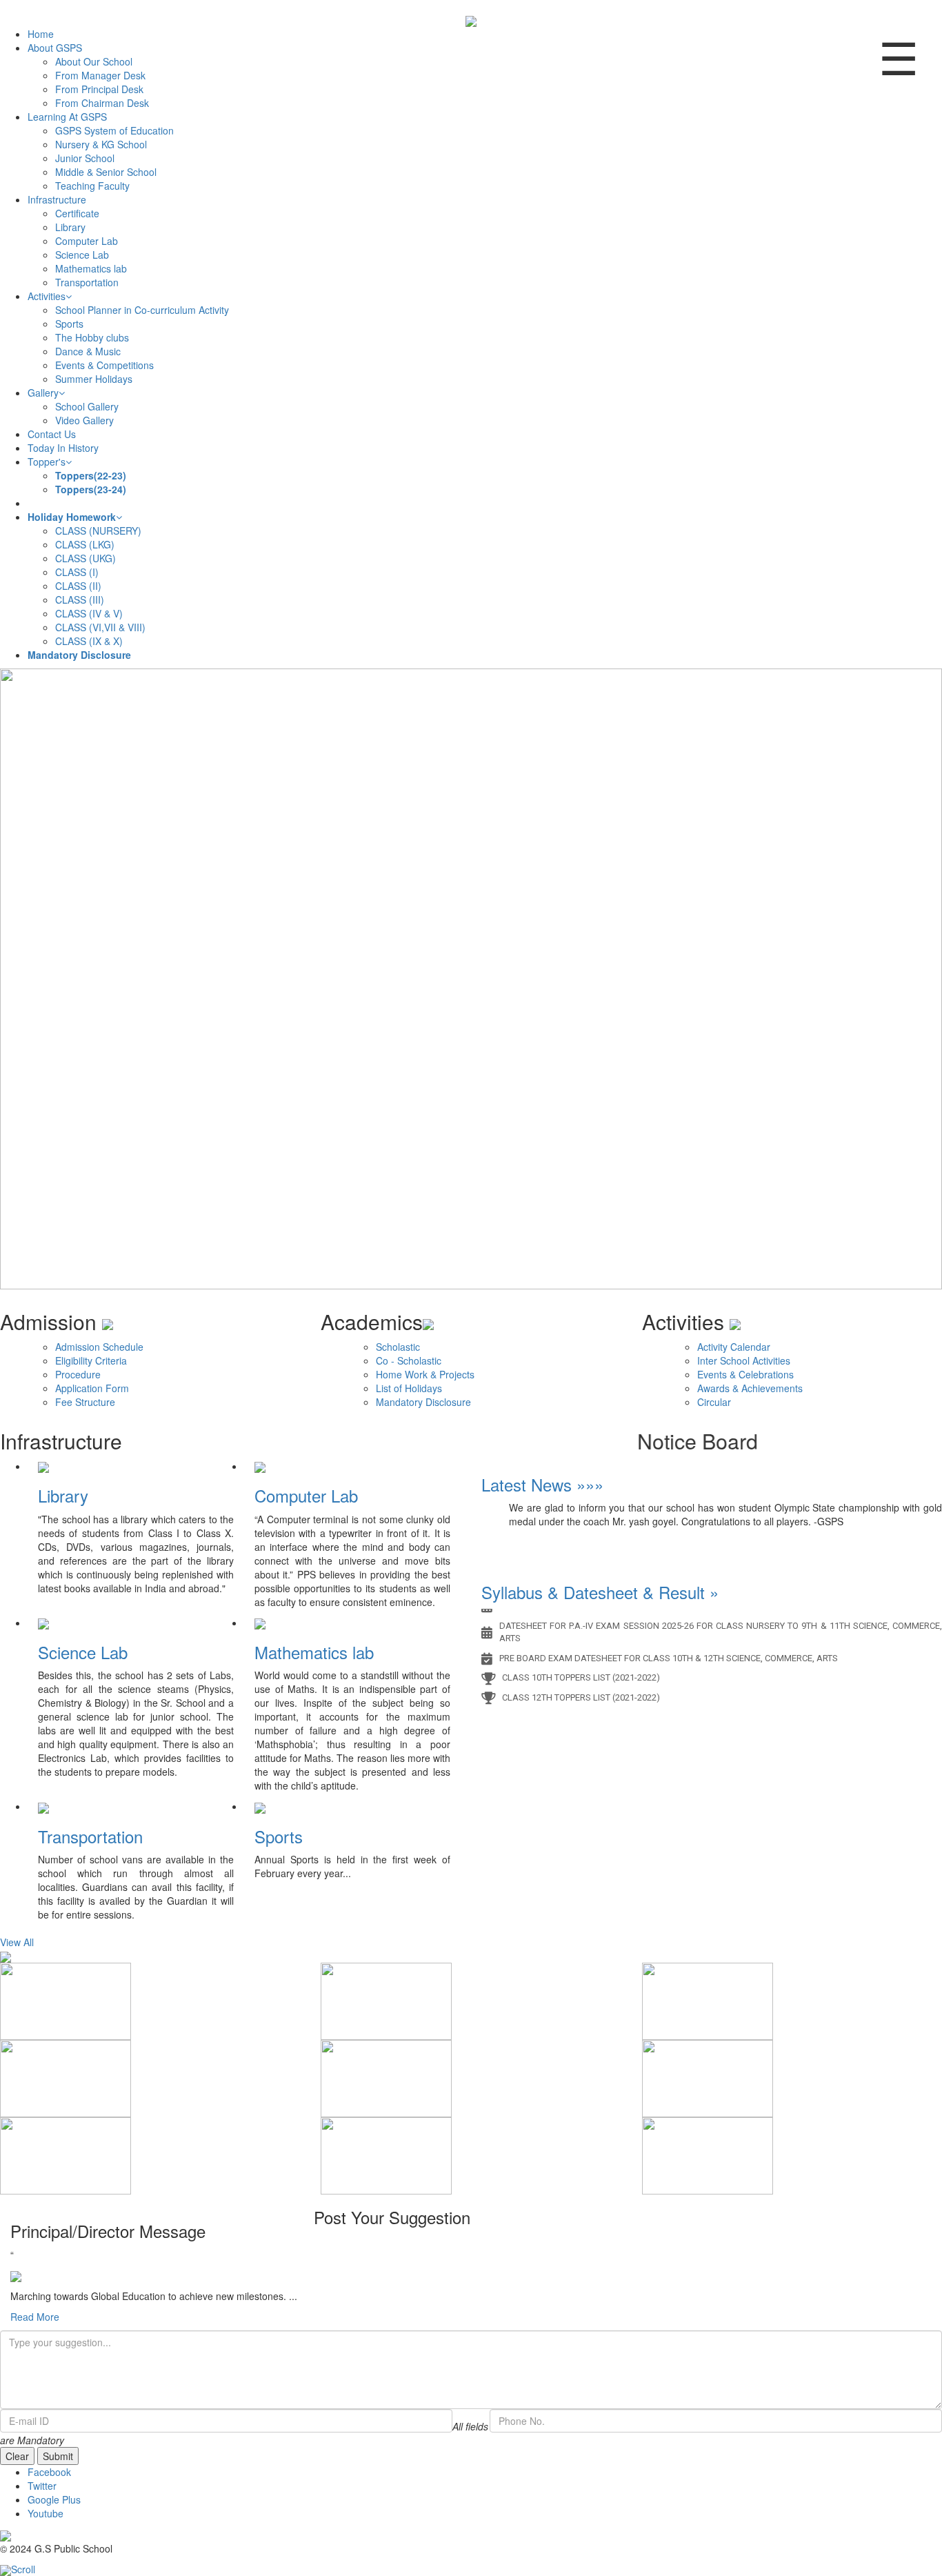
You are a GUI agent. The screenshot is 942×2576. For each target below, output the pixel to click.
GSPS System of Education (114, 130)
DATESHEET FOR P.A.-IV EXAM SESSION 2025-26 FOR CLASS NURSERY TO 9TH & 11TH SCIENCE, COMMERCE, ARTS (721, 1620)
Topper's (47, 462)
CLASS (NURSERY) (98, 531)
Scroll (23, 2569)
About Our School (94, 61)
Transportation (87, 282)
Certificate (77, 213)
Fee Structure (85, 1402)
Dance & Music (88, 351)
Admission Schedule (99, 1347)
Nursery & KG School (101, 144)
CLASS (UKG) (86, 558)
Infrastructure (57, 199)
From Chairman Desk (102, 103)
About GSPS (55, 48)
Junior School (85, 158)
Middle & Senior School (106, 172)
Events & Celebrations (745, 1374)
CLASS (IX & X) (89, 641)
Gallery (43, 393)
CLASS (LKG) (85, 544)
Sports (69, 324)
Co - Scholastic (409, 1360)
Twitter (42, 2486)
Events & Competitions (104, 365)
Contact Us (52, 434)
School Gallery (87, 406)
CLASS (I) (77, 572)
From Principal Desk (99, 89)
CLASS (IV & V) (89, 613)
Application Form (92, 1388)
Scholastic (398, 1347)
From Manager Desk (100, 75)
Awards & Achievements (750, 1388)
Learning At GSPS (67, 117)
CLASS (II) (78, 586)
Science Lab (82, 255)
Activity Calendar (734, 1347)
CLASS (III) (80, 600)
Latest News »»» (542, 1484)
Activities (47, 296)
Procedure (78, 1374)
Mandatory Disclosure (423, 1402)
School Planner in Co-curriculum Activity (142, 310)
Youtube (46, 2513)
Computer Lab (87, 241)
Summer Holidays (94, 379)
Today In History (63, 448)
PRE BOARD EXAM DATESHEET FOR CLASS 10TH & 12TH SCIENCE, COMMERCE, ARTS (669, 1646)
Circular (714, 1402)
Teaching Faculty (92, 186)
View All (17, 1942)
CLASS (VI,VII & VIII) (100, 627)
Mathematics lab (91, 268)
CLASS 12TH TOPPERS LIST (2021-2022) (581, 1686)
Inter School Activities (744, 1360)
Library (70, 227)
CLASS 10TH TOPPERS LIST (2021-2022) (581, 1666)
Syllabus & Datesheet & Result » (600, 1592)
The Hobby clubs (92, 337)
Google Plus (54, 2499)
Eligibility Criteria (91, 1360)
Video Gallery (84, 420)
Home (41, 34)
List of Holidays (409, 1388)
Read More (35, 2317)
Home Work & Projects (425, 1374)
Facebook (49, 2472)
